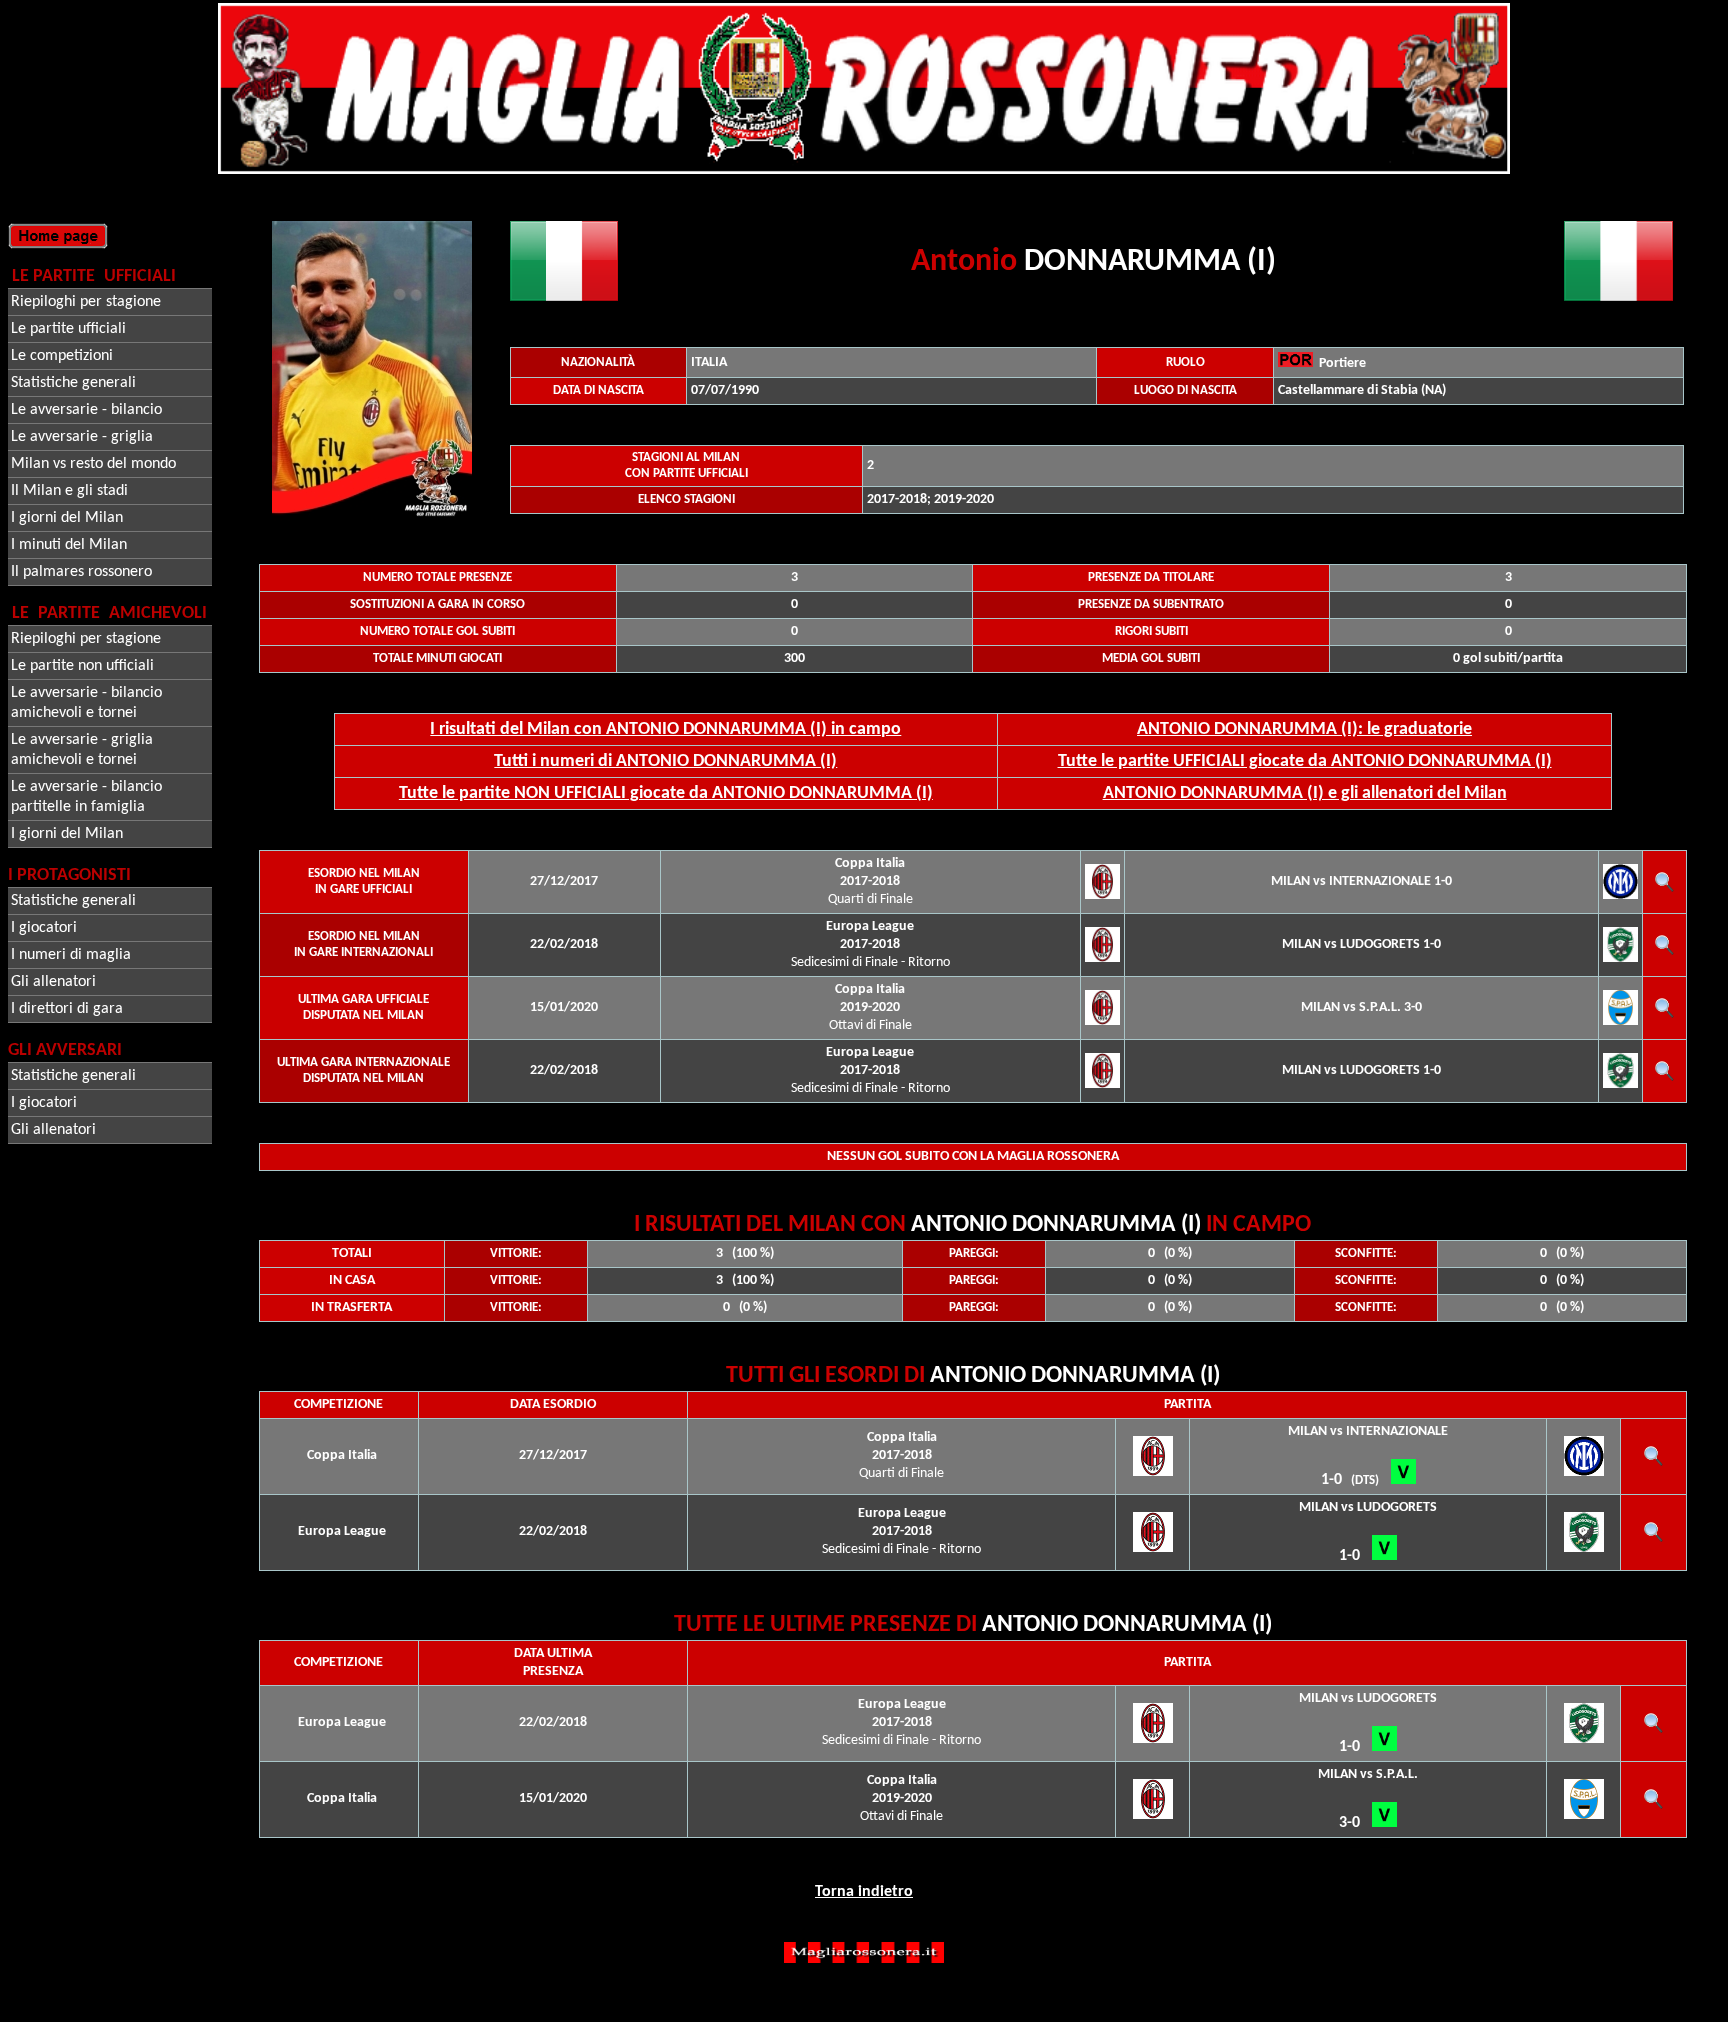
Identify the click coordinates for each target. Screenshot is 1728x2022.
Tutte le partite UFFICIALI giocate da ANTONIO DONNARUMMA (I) (1305, 761)
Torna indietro (864, 1892)
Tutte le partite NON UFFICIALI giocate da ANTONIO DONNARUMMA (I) (666, 793)
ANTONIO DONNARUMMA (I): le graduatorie (1304, 729)
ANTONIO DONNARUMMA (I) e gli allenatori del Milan (1305, 793)
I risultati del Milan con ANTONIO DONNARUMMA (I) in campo (665, 729)
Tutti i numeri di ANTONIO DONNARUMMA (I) (665, 761)
